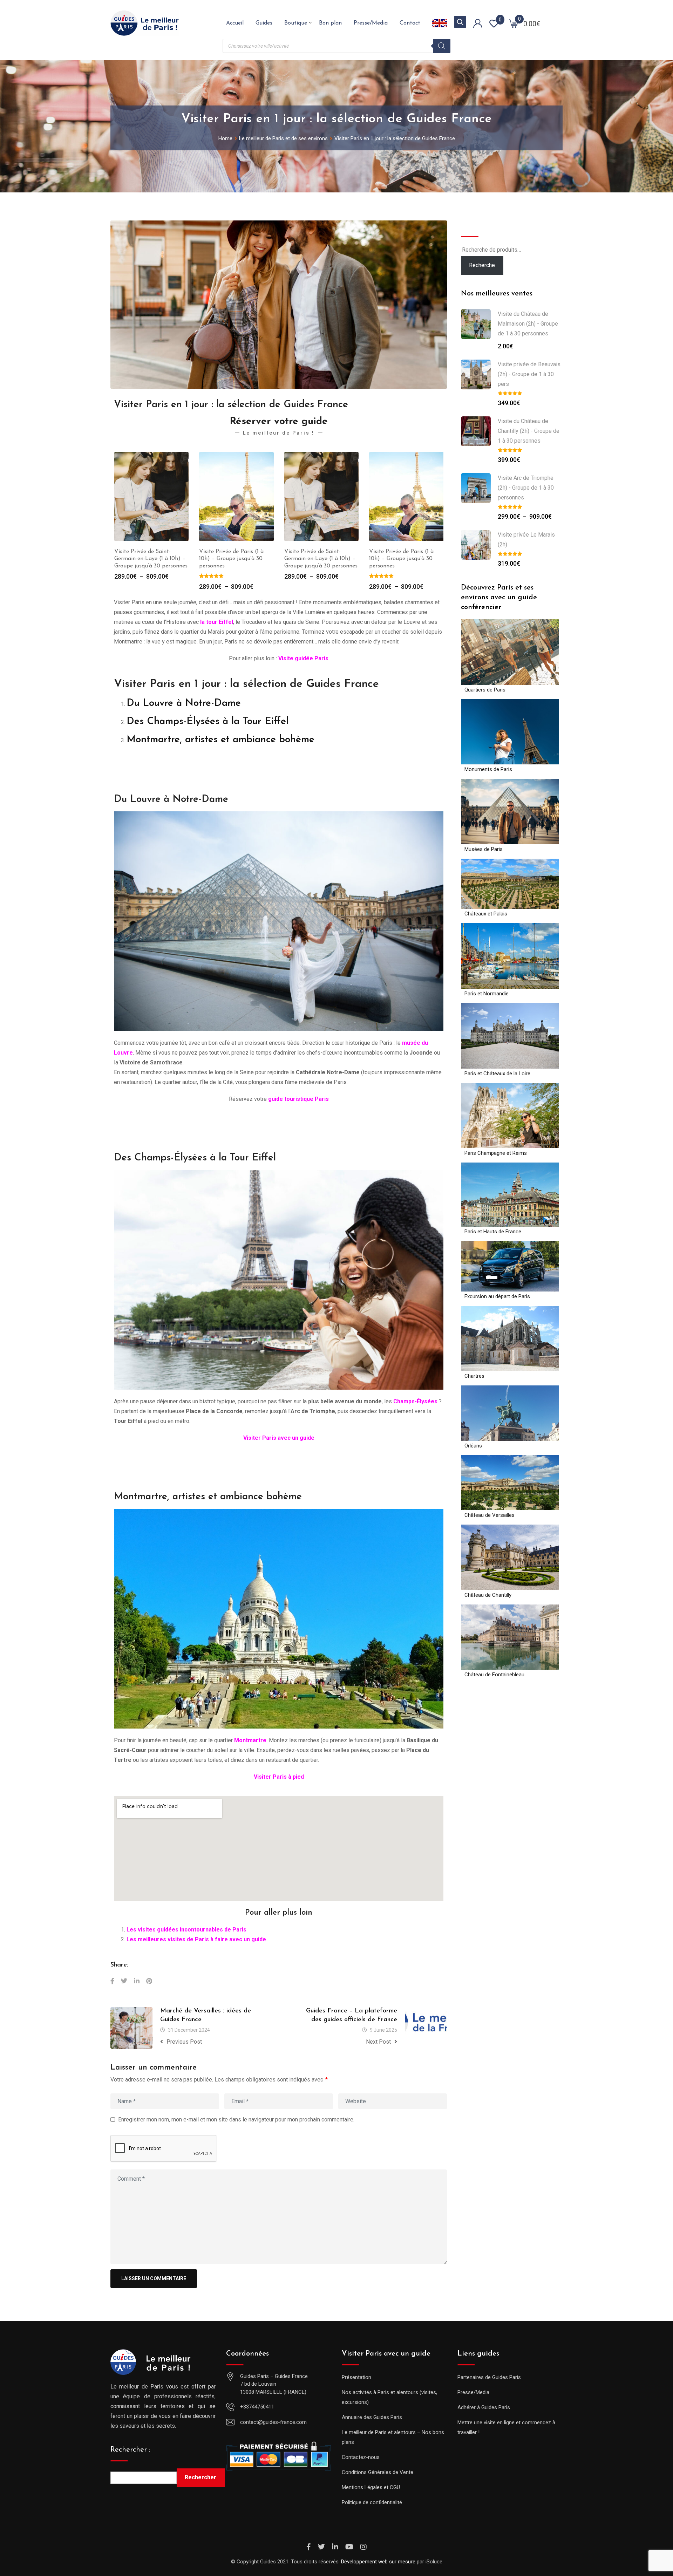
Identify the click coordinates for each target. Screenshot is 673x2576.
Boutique (296, 23)
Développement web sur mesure (378, 2562)
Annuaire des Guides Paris (372, 2417)
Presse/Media (371, 23)
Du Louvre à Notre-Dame (184, 703)
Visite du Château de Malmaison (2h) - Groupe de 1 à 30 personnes (528, 324)
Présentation (356, 2377)
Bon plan (330, 23)
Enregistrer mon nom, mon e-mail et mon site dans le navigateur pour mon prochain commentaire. (236, 2120)
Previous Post (184, 2042)
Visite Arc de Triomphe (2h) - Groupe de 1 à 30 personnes (526, 488)
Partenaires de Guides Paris (489, 2377)
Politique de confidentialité (372, 2502)
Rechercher (200, 2477)
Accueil (235, 23)
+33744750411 (257, 2407)
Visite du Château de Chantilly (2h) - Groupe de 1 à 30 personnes (529, 431)
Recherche (478, 225)
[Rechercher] (442, 46)
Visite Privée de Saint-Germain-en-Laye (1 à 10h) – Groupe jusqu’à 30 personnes (236, 559)
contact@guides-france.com (273, 2422)
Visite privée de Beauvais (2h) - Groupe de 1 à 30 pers (529, 374)
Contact (410, 23)
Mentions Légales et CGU (371, 2487)
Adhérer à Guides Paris (484, 2407)
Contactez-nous (361, 2457)
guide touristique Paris (298, 1099)
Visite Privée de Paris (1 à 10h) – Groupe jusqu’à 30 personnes (146, 559)
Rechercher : (130, 2450)
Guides (264, 23)
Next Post (378, 2042)
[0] (514, 23)
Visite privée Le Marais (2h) (526, 540)
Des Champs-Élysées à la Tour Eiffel (208, 722)
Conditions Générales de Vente (378, 2472)
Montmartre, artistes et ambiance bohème (220, 740)
